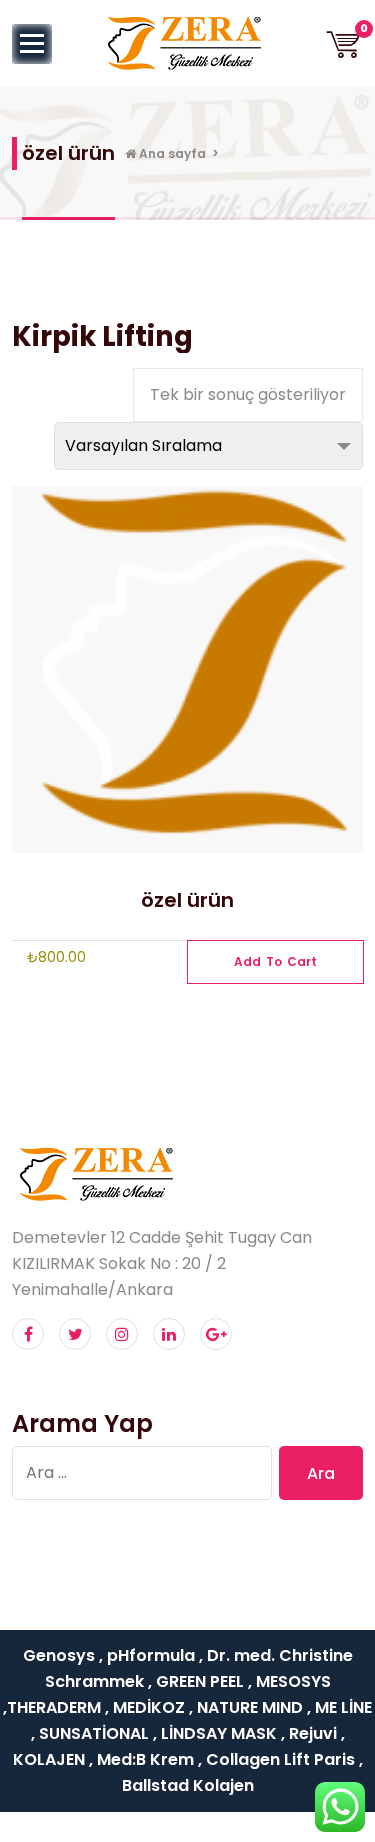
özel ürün (187, 900)
